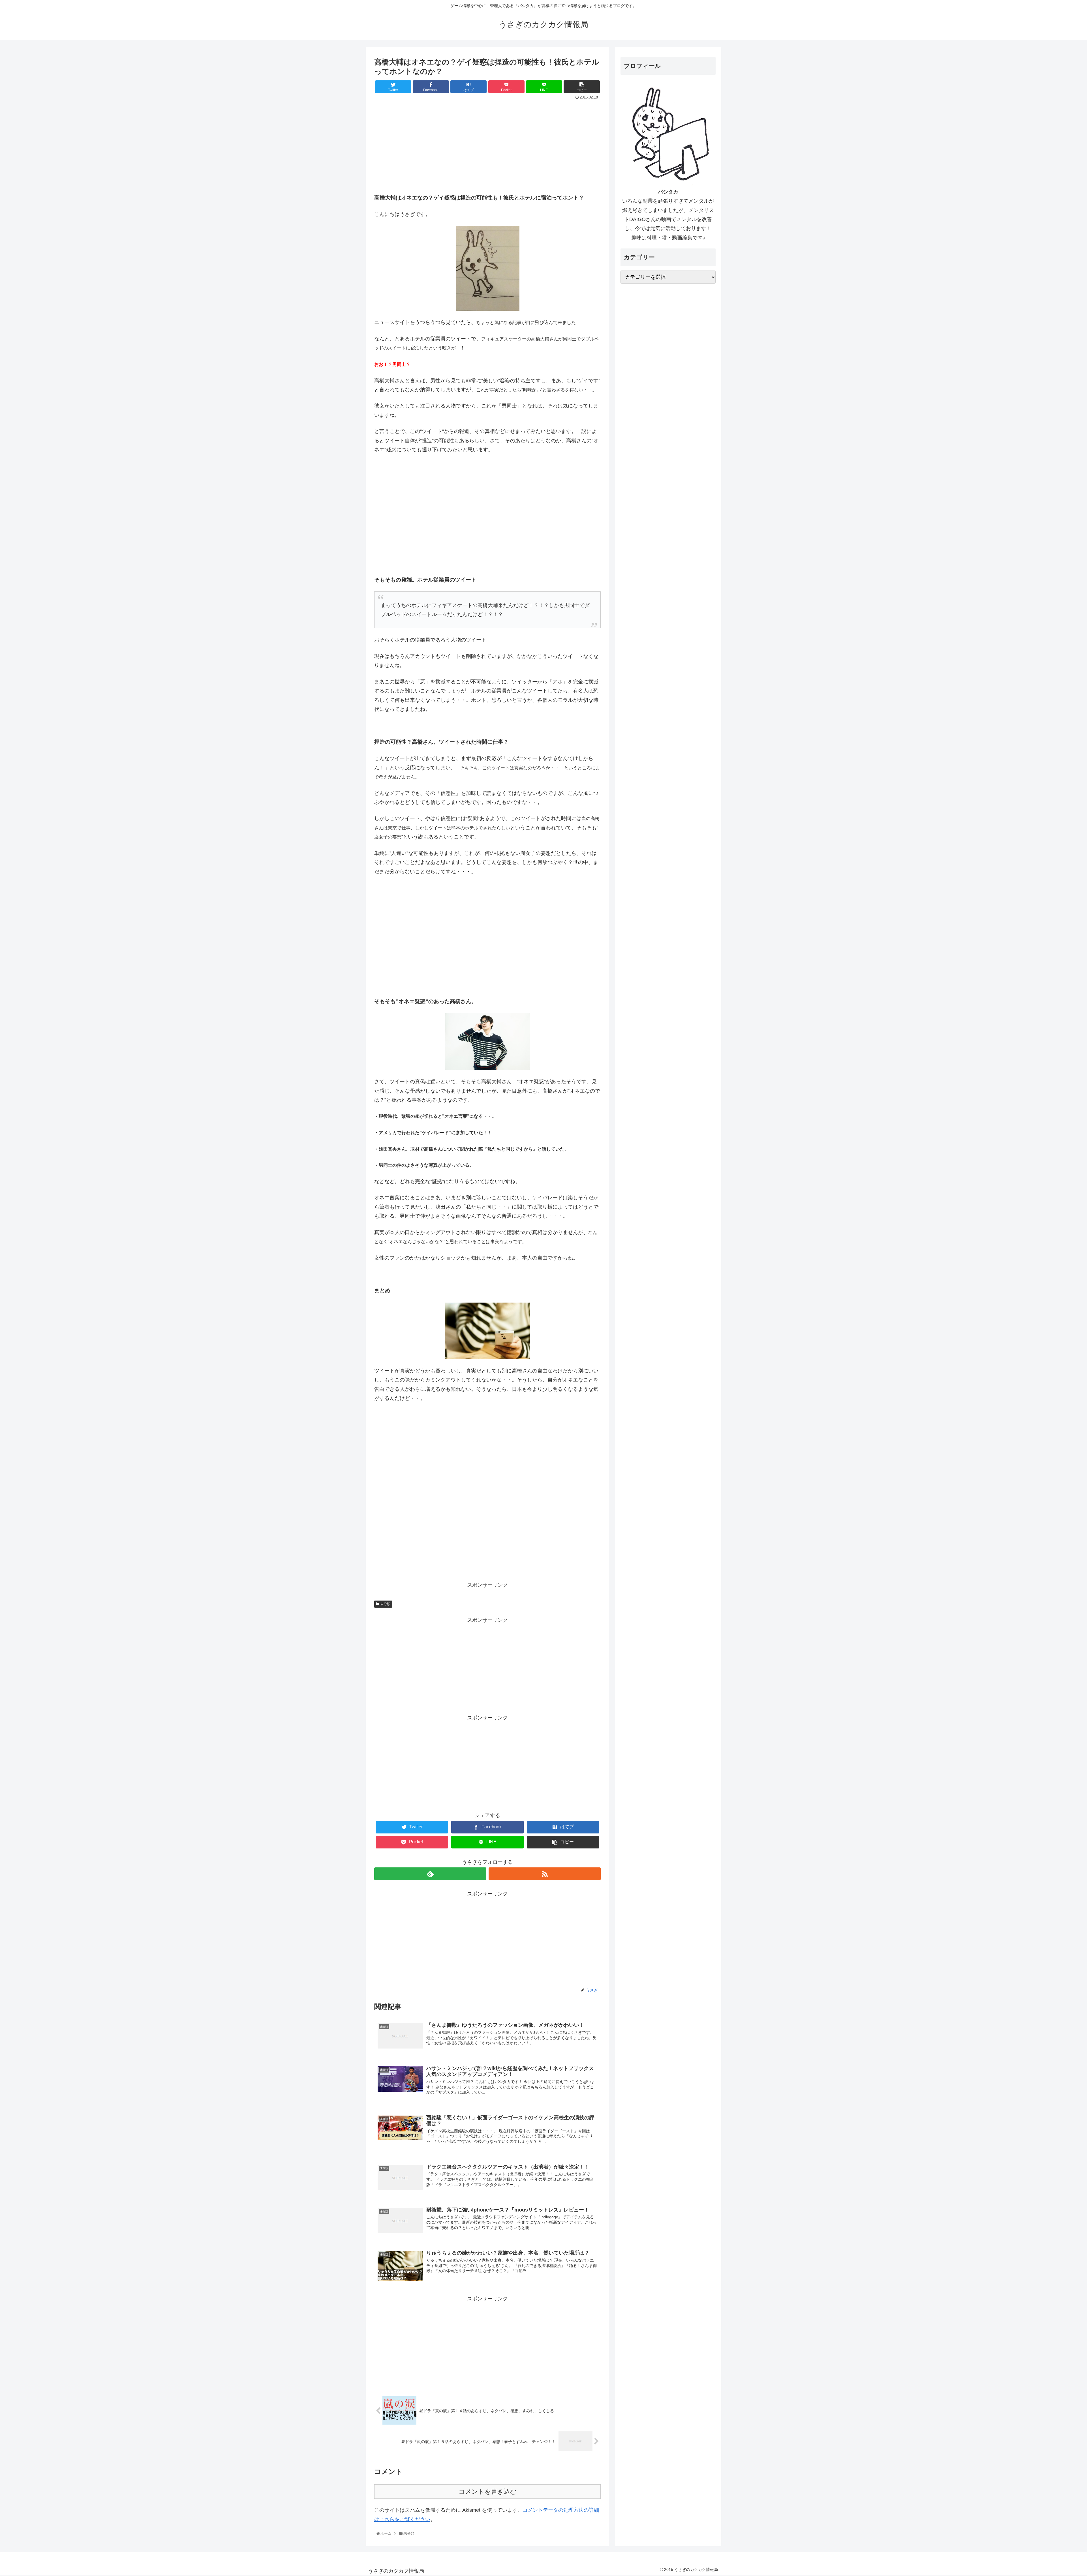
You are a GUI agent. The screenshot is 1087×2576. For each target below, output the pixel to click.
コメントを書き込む (488, 2492)
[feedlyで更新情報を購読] (430, 1874)
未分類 (385, 1604)
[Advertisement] (487, 144)
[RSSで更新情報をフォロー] (545, 1874)
